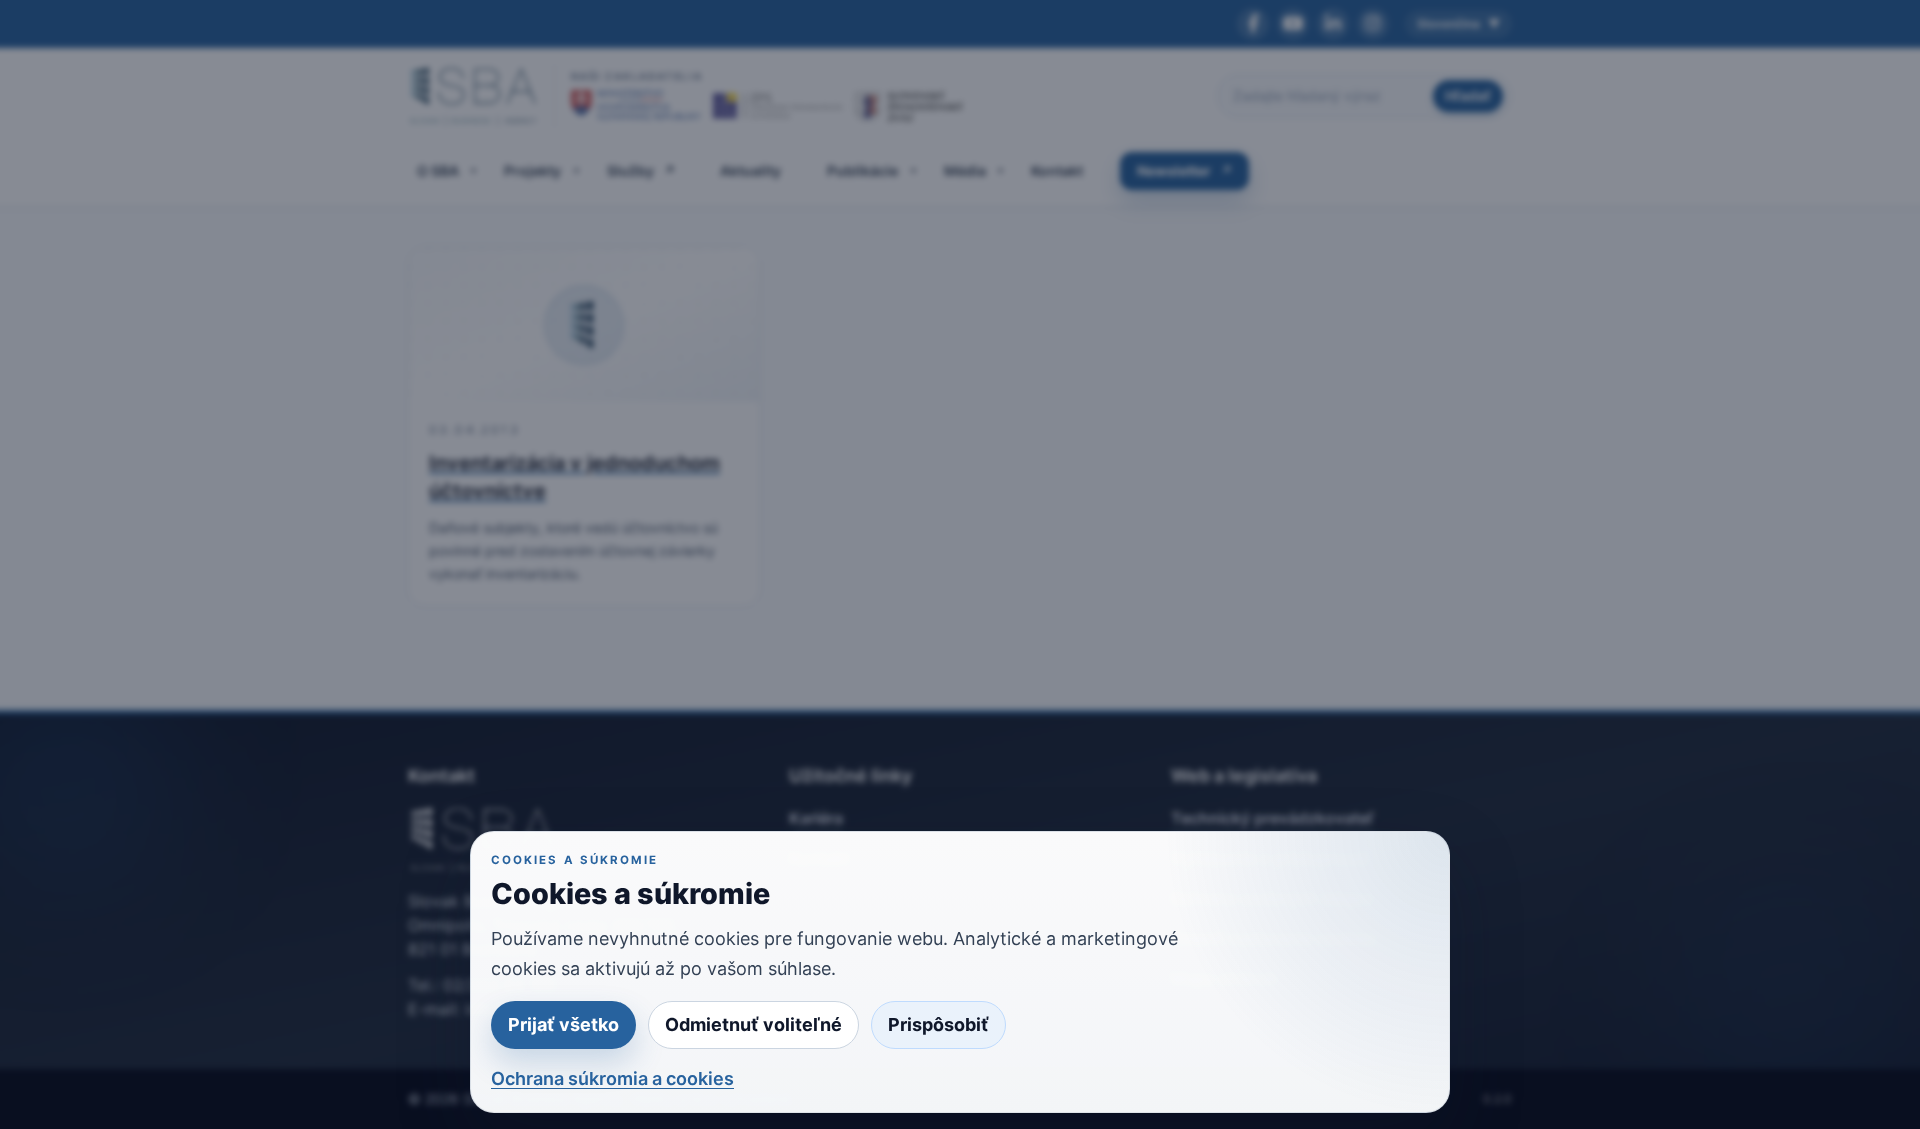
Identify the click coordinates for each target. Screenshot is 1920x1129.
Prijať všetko (563, 1024)
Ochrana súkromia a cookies (612, 1078)
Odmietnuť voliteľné (753, 1024)
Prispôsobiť (938, 1024)
